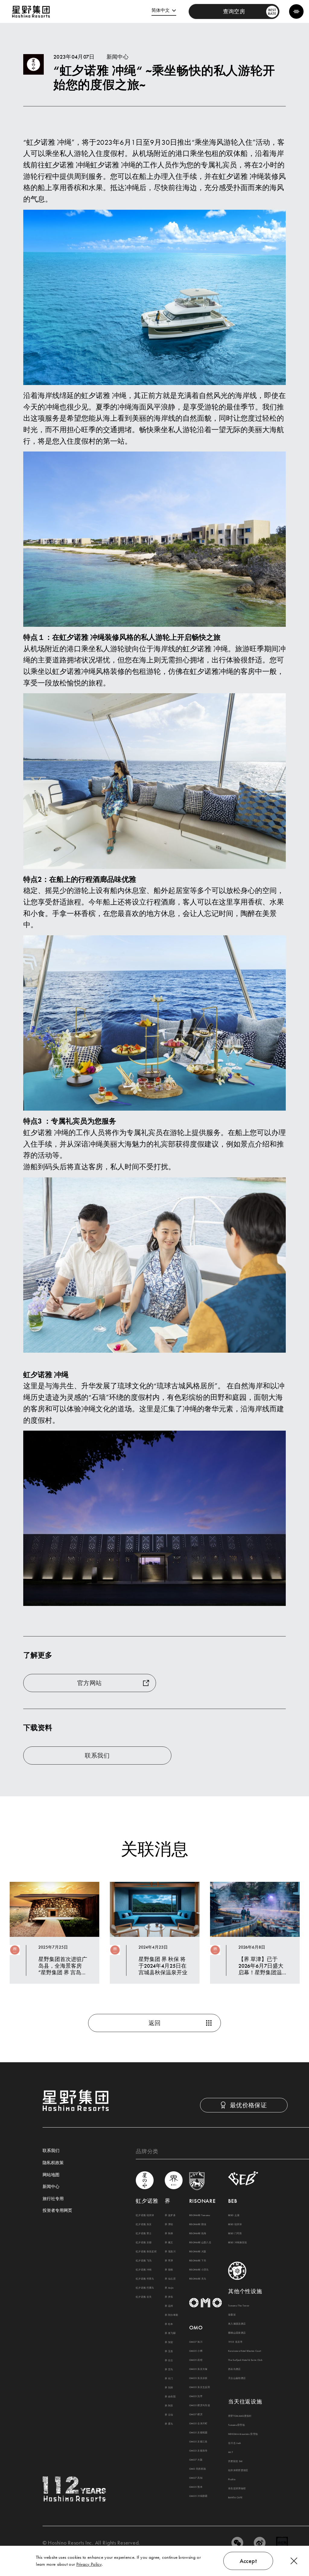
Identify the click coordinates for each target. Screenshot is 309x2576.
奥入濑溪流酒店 (237, 2324)
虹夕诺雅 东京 (144, 2224)
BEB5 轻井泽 (235, 2224)
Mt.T (231, 2452)
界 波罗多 (170, 2215)
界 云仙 (169, 2415)
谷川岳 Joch (235, 2443)
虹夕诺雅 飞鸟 (144, 2260)
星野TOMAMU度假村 (240, 2416)
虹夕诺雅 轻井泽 (145, 2215)
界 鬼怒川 (170, 2251)
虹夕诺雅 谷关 (144, 2297)
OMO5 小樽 (196, 2351)
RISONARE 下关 (198, 2260)
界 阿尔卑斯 (171, 2315)
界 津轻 (169, 2224)
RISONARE (202, 2201)
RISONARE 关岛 (198, 2279)
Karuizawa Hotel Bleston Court (245, 2351)
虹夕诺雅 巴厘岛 (145, 2288)
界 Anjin (169, 2288)
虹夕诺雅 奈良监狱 (146, 2251)
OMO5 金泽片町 (198, 2423)
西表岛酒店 (234, 2369)
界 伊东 (169, 2297)
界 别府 (169, 2387)
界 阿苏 (169, 2406)
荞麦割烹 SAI (235, 2461)
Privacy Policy (89, 2564)
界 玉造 (169, 2351)
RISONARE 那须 (198, 2224)
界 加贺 (169, 2342)
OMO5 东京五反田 (200, 2387)
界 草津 (169, 2260)
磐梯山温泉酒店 (237, 2333)
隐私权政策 (53, 2163)
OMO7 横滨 (196, 2414)
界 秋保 (169, 2233)
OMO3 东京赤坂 (198, 2378)
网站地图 (51, 2175)
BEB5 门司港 (235, 2233)
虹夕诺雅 (147, 2201)
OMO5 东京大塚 (198, 2369)
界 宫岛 (169, 2369)
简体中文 (161, 10)
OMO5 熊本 (196, 2487)
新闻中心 (51, 2187)
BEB (233, 2201)
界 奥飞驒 (170, 2333)
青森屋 (232, 2315)
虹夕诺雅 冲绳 (144, 2270)
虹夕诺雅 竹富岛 (145, 2279)
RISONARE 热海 (198, 2233)
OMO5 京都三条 (198, 2442)
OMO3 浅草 (196, 2396)
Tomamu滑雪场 (236, 2425)
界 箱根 (169, 2270)
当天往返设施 (245, 2401)
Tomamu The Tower (239, 2306)
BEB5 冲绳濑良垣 (237, 2242)
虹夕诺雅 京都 (144, 2242)
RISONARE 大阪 (198, 2251)
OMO (196, 2327)
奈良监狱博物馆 (237, 2488)
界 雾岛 (169, 2424)
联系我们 (51, 2151)
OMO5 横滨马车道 (200, 2405)
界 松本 (169, 2324)
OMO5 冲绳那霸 (198, 2496)
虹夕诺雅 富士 (144, 2233)
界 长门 (169, 2378)
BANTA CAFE (235, 2497)
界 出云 (169, 2360)
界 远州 (169, 2306)
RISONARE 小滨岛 (199, 2270)
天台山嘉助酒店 (237, 2378)
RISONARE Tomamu (200, 2215)
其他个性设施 (245, 2291)
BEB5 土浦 (234, 2215)
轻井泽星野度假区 (238, 2470)
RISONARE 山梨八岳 (200, 2242)
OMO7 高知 (196, 2478)
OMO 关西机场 (198, 2469)
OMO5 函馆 (196, 2360)
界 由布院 (170, 2396)
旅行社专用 (53, 2199)
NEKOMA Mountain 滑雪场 (243, 2434)
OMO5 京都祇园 (198, 2432)
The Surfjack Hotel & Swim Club (245, 2360)
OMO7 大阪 (196, 2460)
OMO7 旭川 (196, 2342)
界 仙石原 (170, 2279)
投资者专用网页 (57, 2211)
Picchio (232, 2479)
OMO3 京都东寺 (198, 2451)
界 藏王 (169, 2242)
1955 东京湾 (235, 2342)
